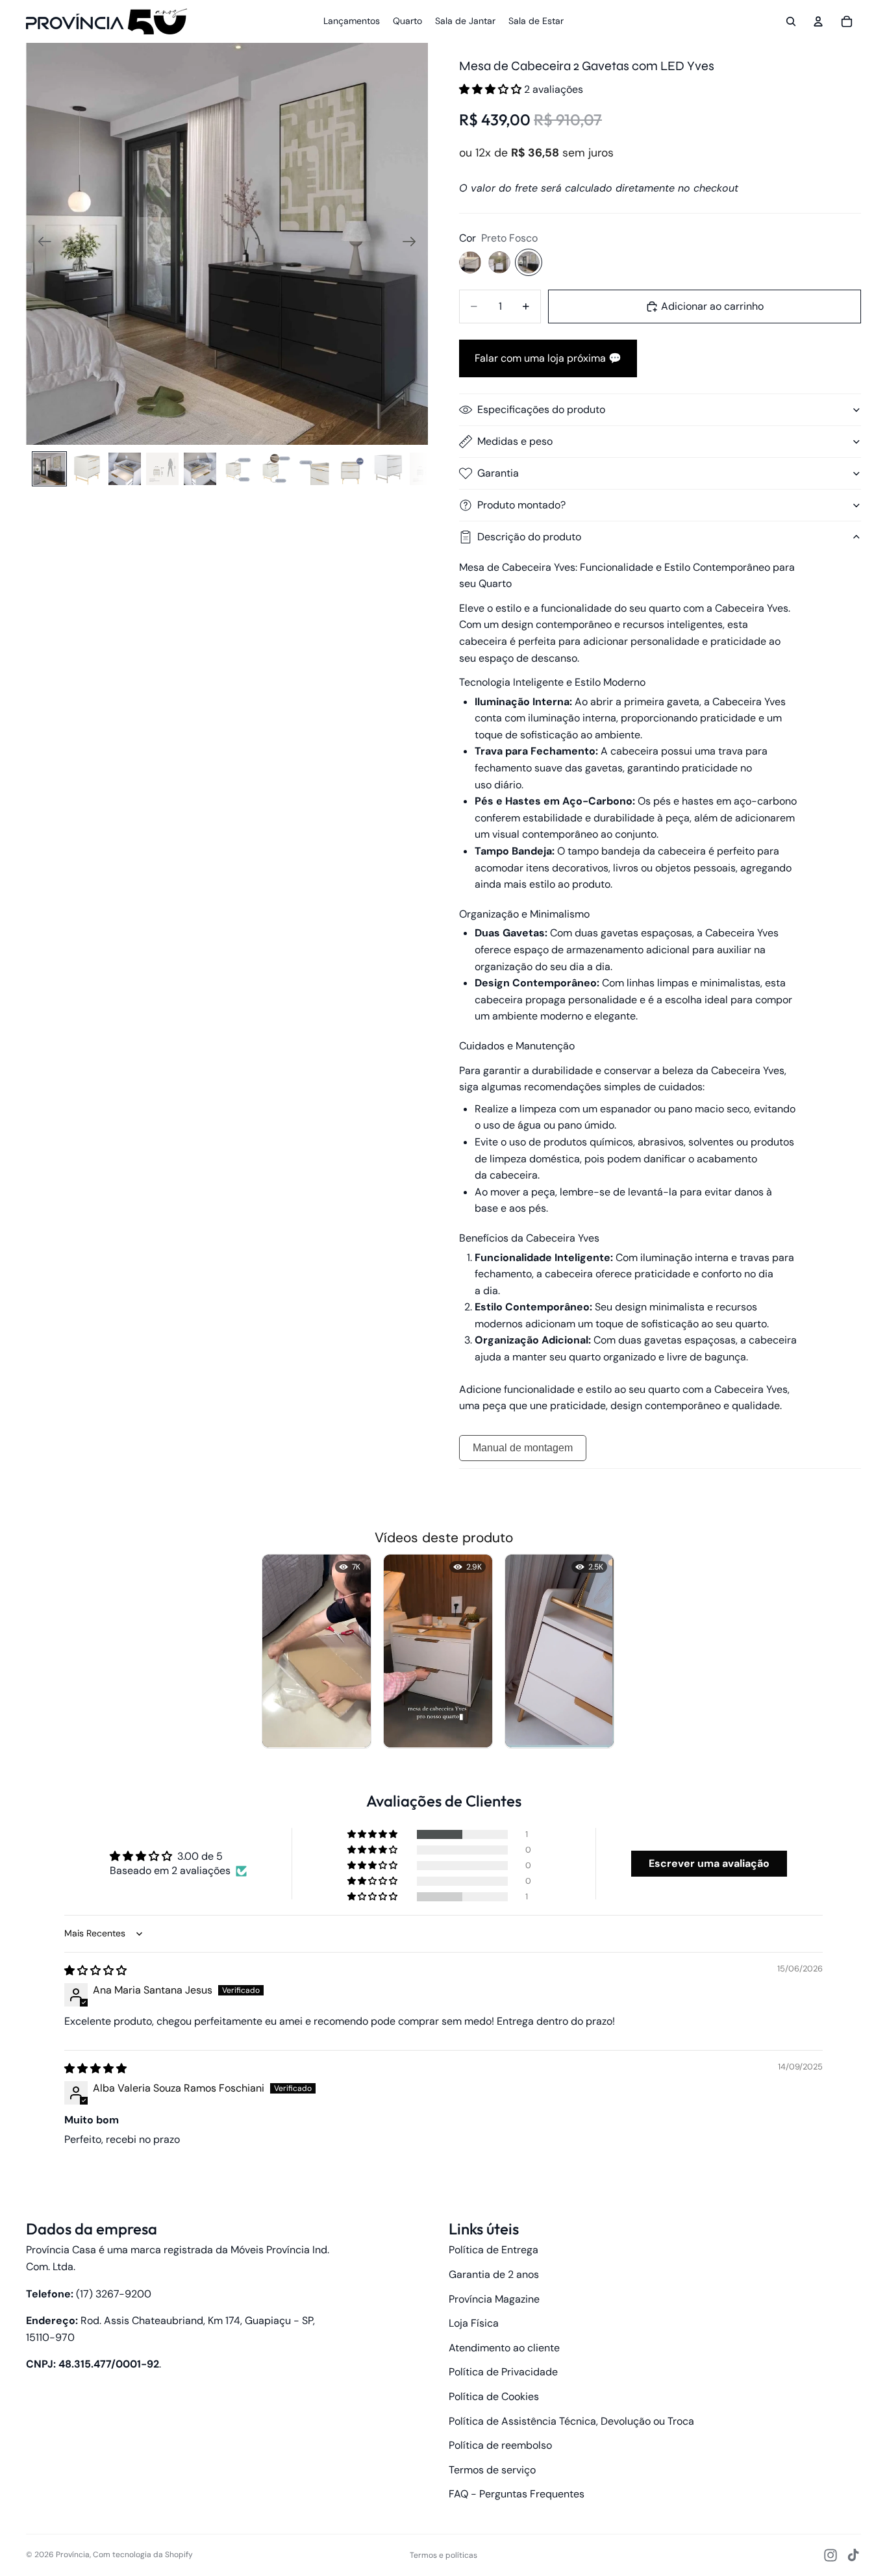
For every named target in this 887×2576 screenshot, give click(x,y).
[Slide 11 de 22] (426, 469)
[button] (492, 89)
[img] (95, 1970)
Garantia (498, 473)
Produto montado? (521, 505)
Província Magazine (494, 2299)
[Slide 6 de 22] (238, 469)
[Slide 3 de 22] (125, 469)
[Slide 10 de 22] (388, 469)
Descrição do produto (529, 537)
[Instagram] (831, 2555)
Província (73, 2555)
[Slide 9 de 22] (351, 469)
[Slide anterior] (41, 244)
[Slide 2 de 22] (87, 469)
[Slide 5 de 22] (200, 469)
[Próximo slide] (413, 244)
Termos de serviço (492, 2470)
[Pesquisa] (791, 21)
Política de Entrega (493, 2250)
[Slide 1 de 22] (49, 469)
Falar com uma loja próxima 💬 (548, 358)
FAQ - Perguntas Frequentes (517, 2494)
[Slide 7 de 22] (275, 469)
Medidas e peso (515, 441)
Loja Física (474, 2323)
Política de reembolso (500, 2445)
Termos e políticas (443, 2555)
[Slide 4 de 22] (162, 469)
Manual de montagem (523, 1448)
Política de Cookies (494, 2396)
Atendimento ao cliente (504, 2348)
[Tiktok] (853, 2555)
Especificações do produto (541, 409)
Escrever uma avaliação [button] (709, 1863)
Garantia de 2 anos (494, 2274)
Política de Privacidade (503, 2372)
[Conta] (818, 21)
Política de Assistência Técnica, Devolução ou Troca (571, 2421)
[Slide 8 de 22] (313, 469)
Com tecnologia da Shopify (143, 2555)
